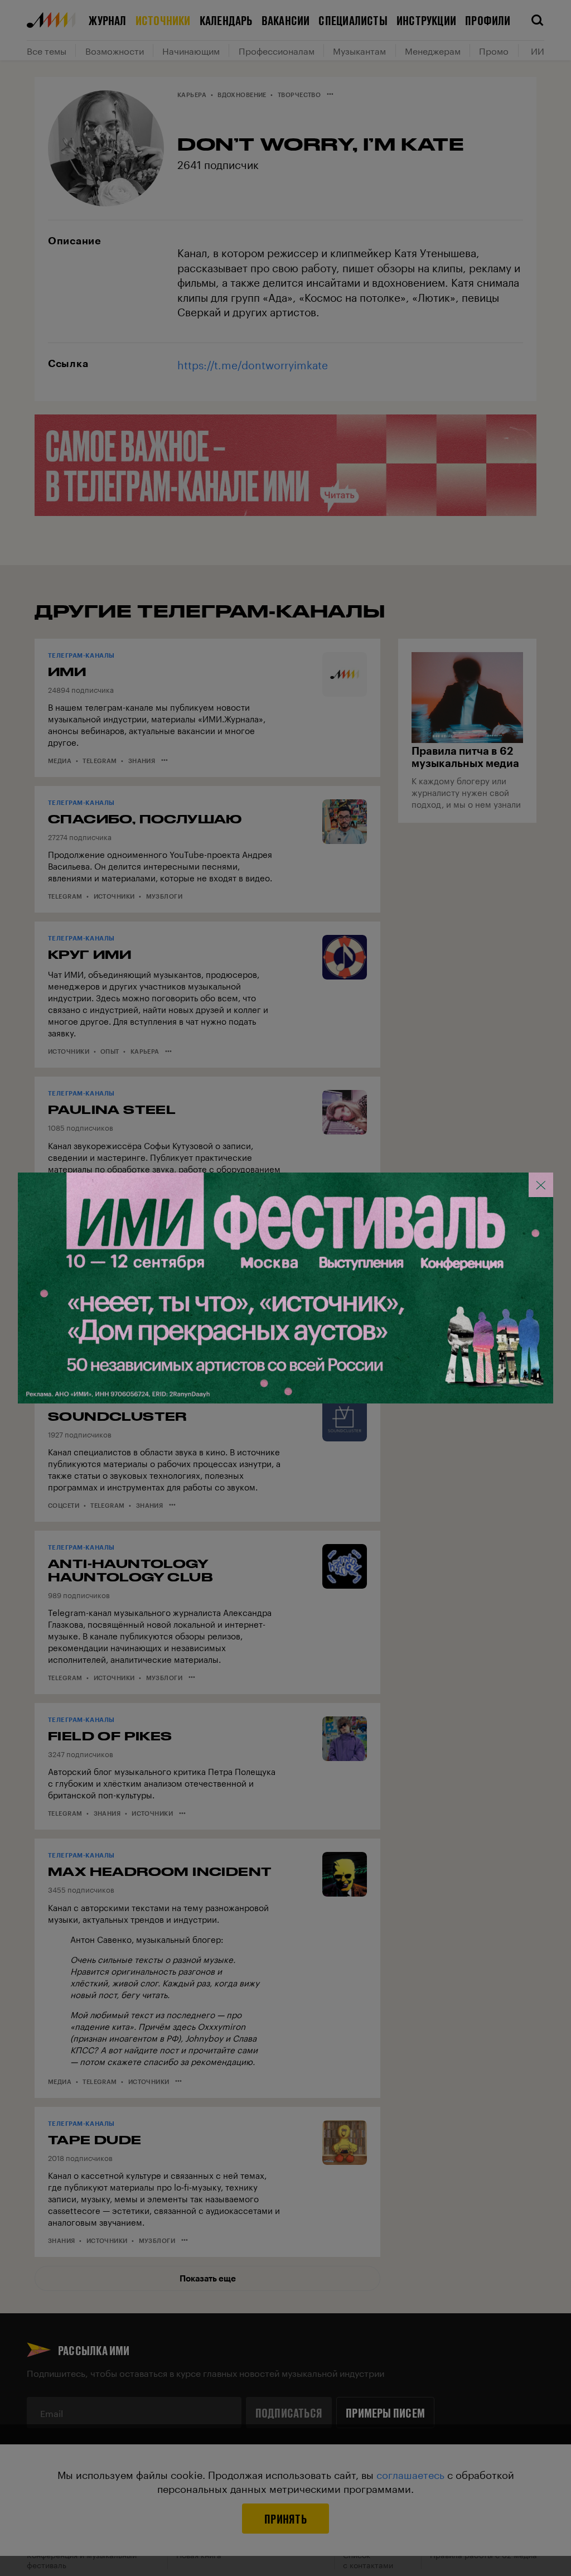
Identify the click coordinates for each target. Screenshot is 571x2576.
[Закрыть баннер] (541, 1185)
